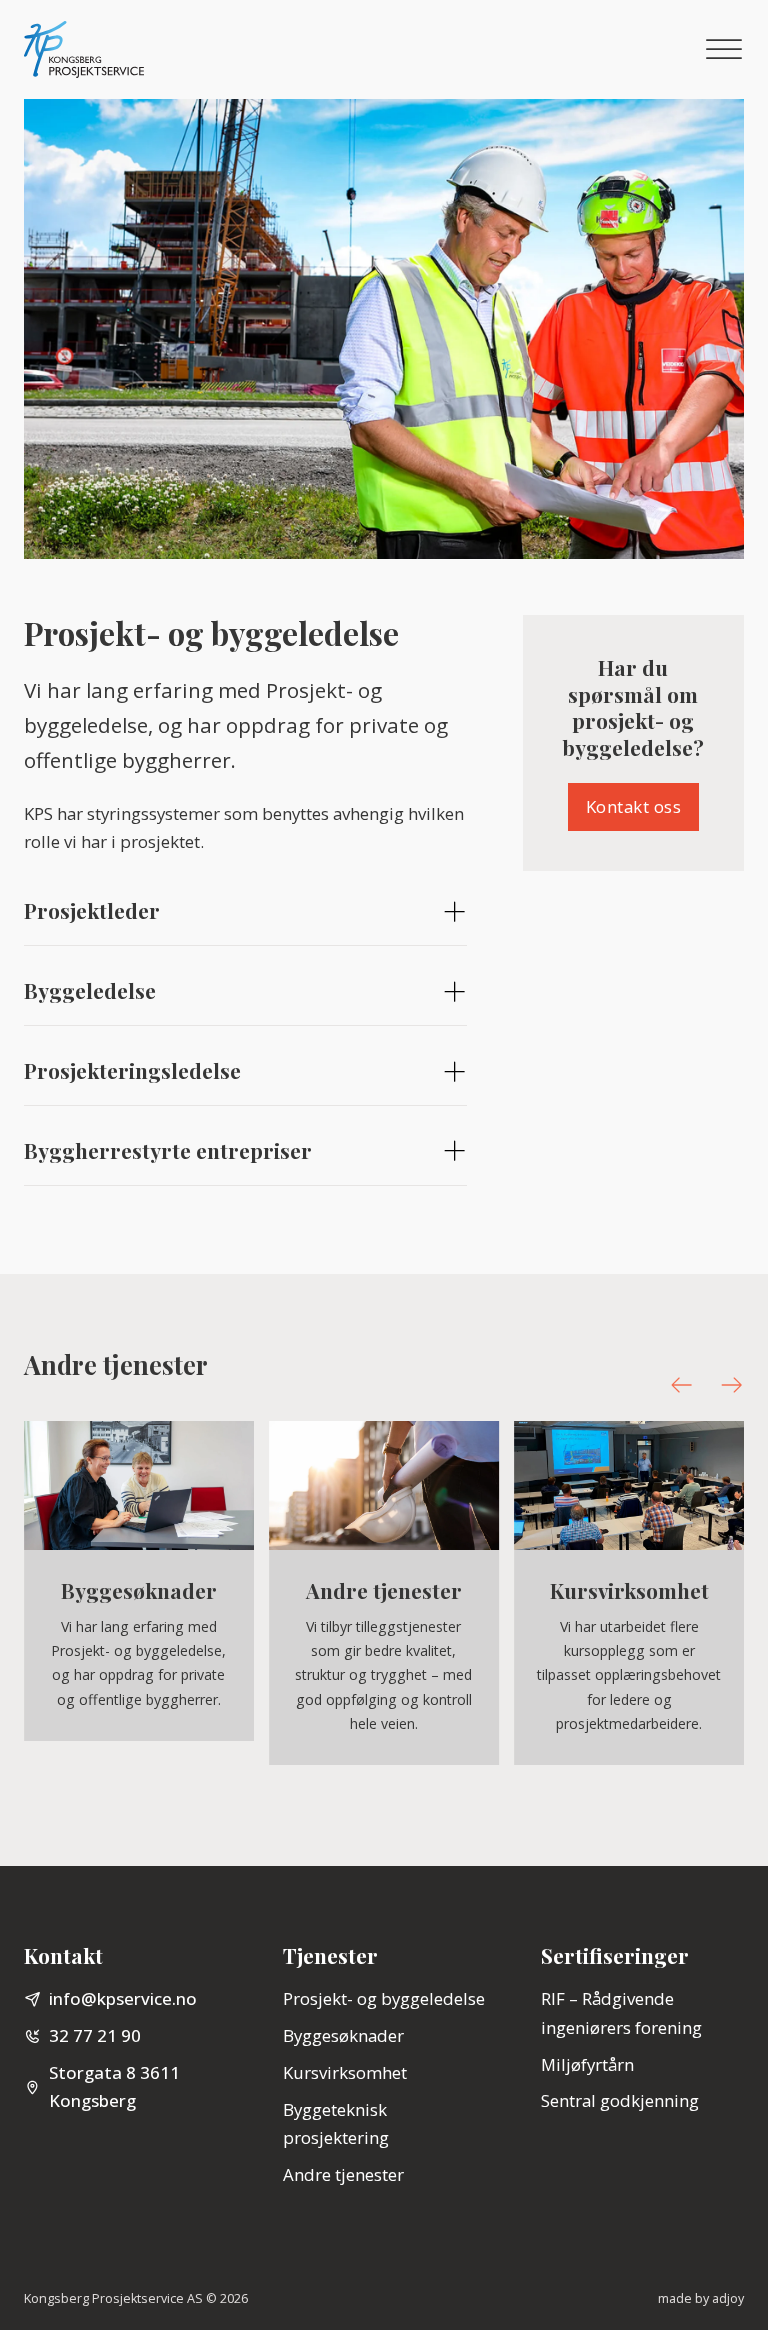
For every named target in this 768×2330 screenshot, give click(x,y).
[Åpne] (724, 50)
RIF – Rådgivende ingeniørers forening (621, 2013)
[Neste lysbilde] (731, 1384)
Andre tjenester (343, 2174)
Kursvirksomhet (345, 2072)
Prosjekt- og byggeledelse (384, 1998)
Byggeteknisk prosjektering (336, 2124)
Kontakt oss (634, 806)
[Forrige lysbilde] (681, 1384)
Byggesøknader (343, 2035)
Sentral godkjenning (620, 2100)
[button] (245, 912)
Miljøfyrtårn (587, 2064)
